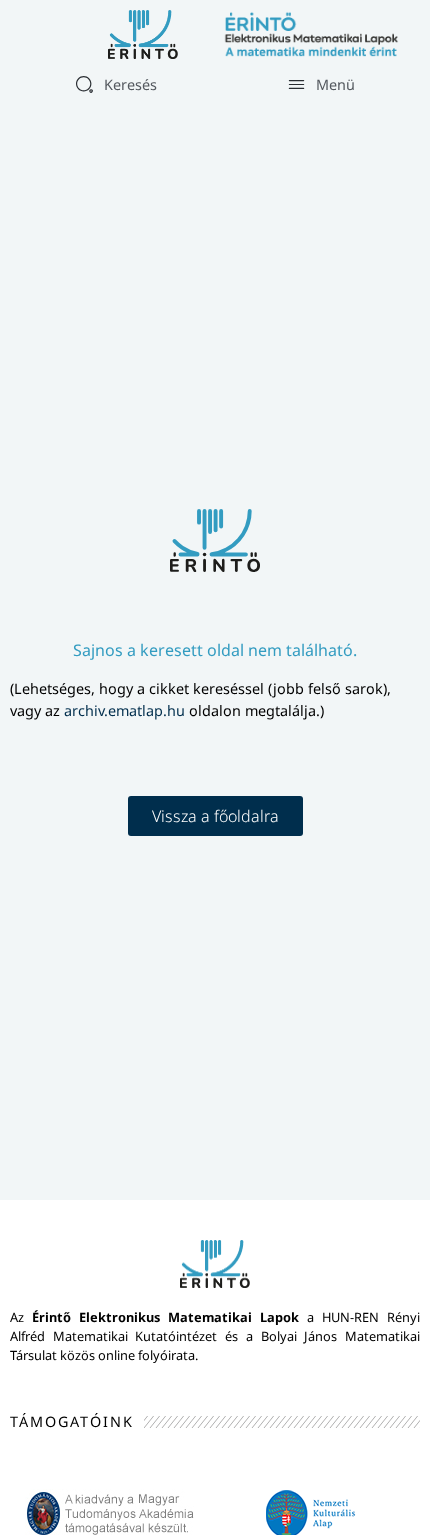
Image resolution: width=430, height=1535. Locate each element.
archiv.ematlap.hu (126, 710)
